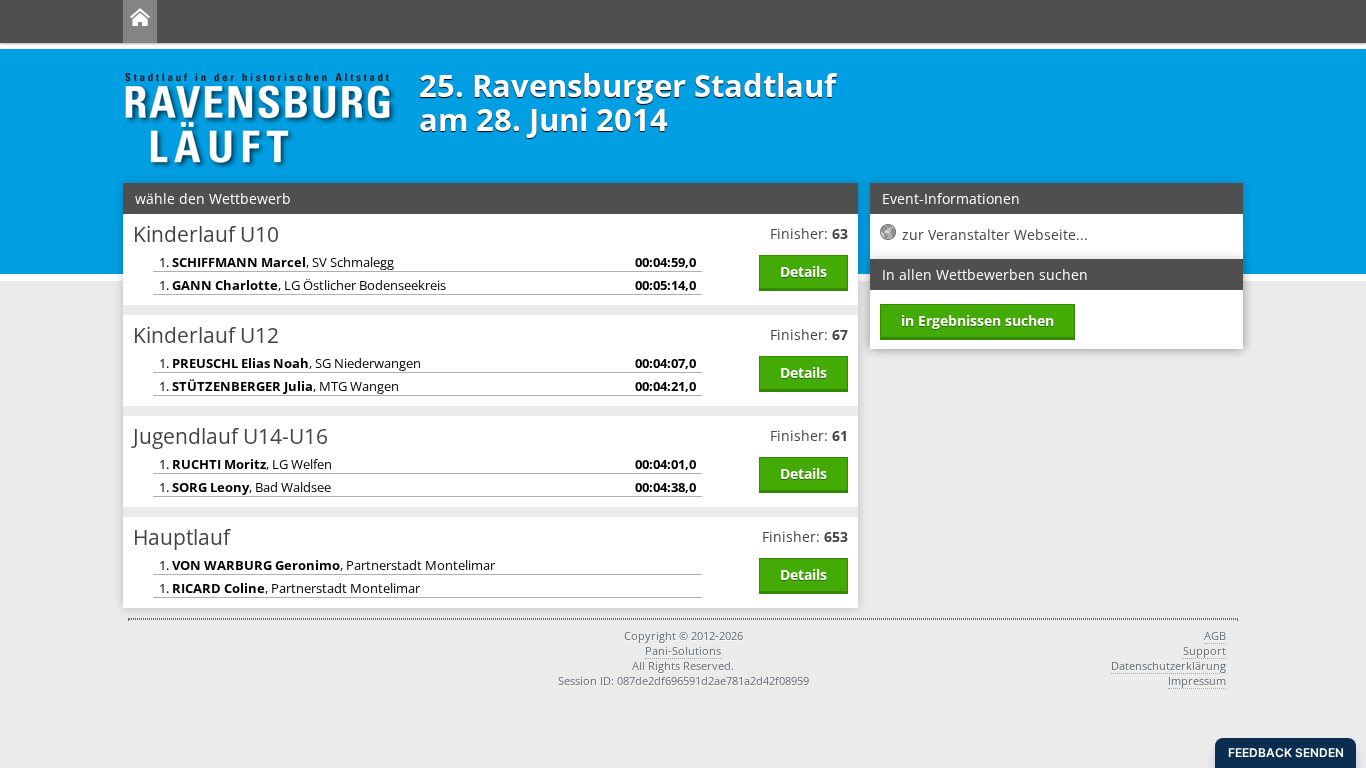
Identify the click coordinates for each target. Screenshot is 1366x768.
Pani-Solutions (683, 650)
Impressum (1197, 680)
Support (1204, 650)
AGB (1215, 635)
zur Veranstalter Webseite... (995, 234)
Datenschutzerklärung (1168, 665)
